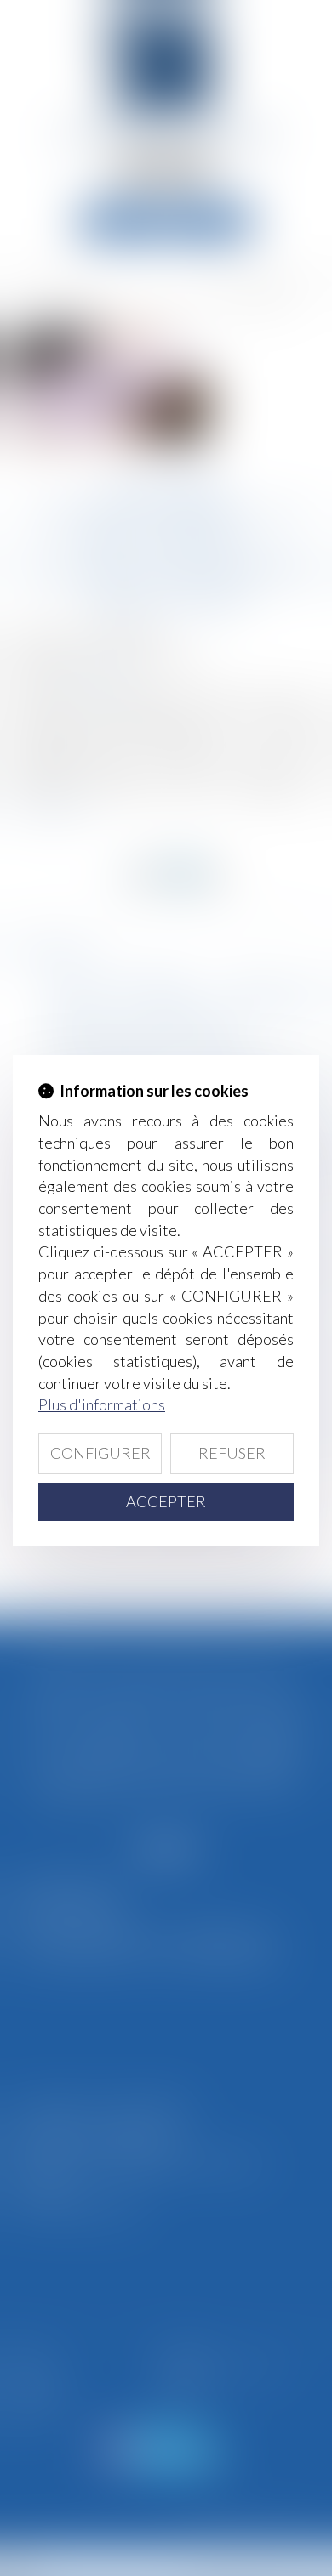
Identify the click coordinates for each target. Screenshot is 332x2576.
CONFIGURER (100, 1453)
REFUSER (232, 1453)
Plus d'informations (102, 1404)
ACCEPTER (166, 1501)
